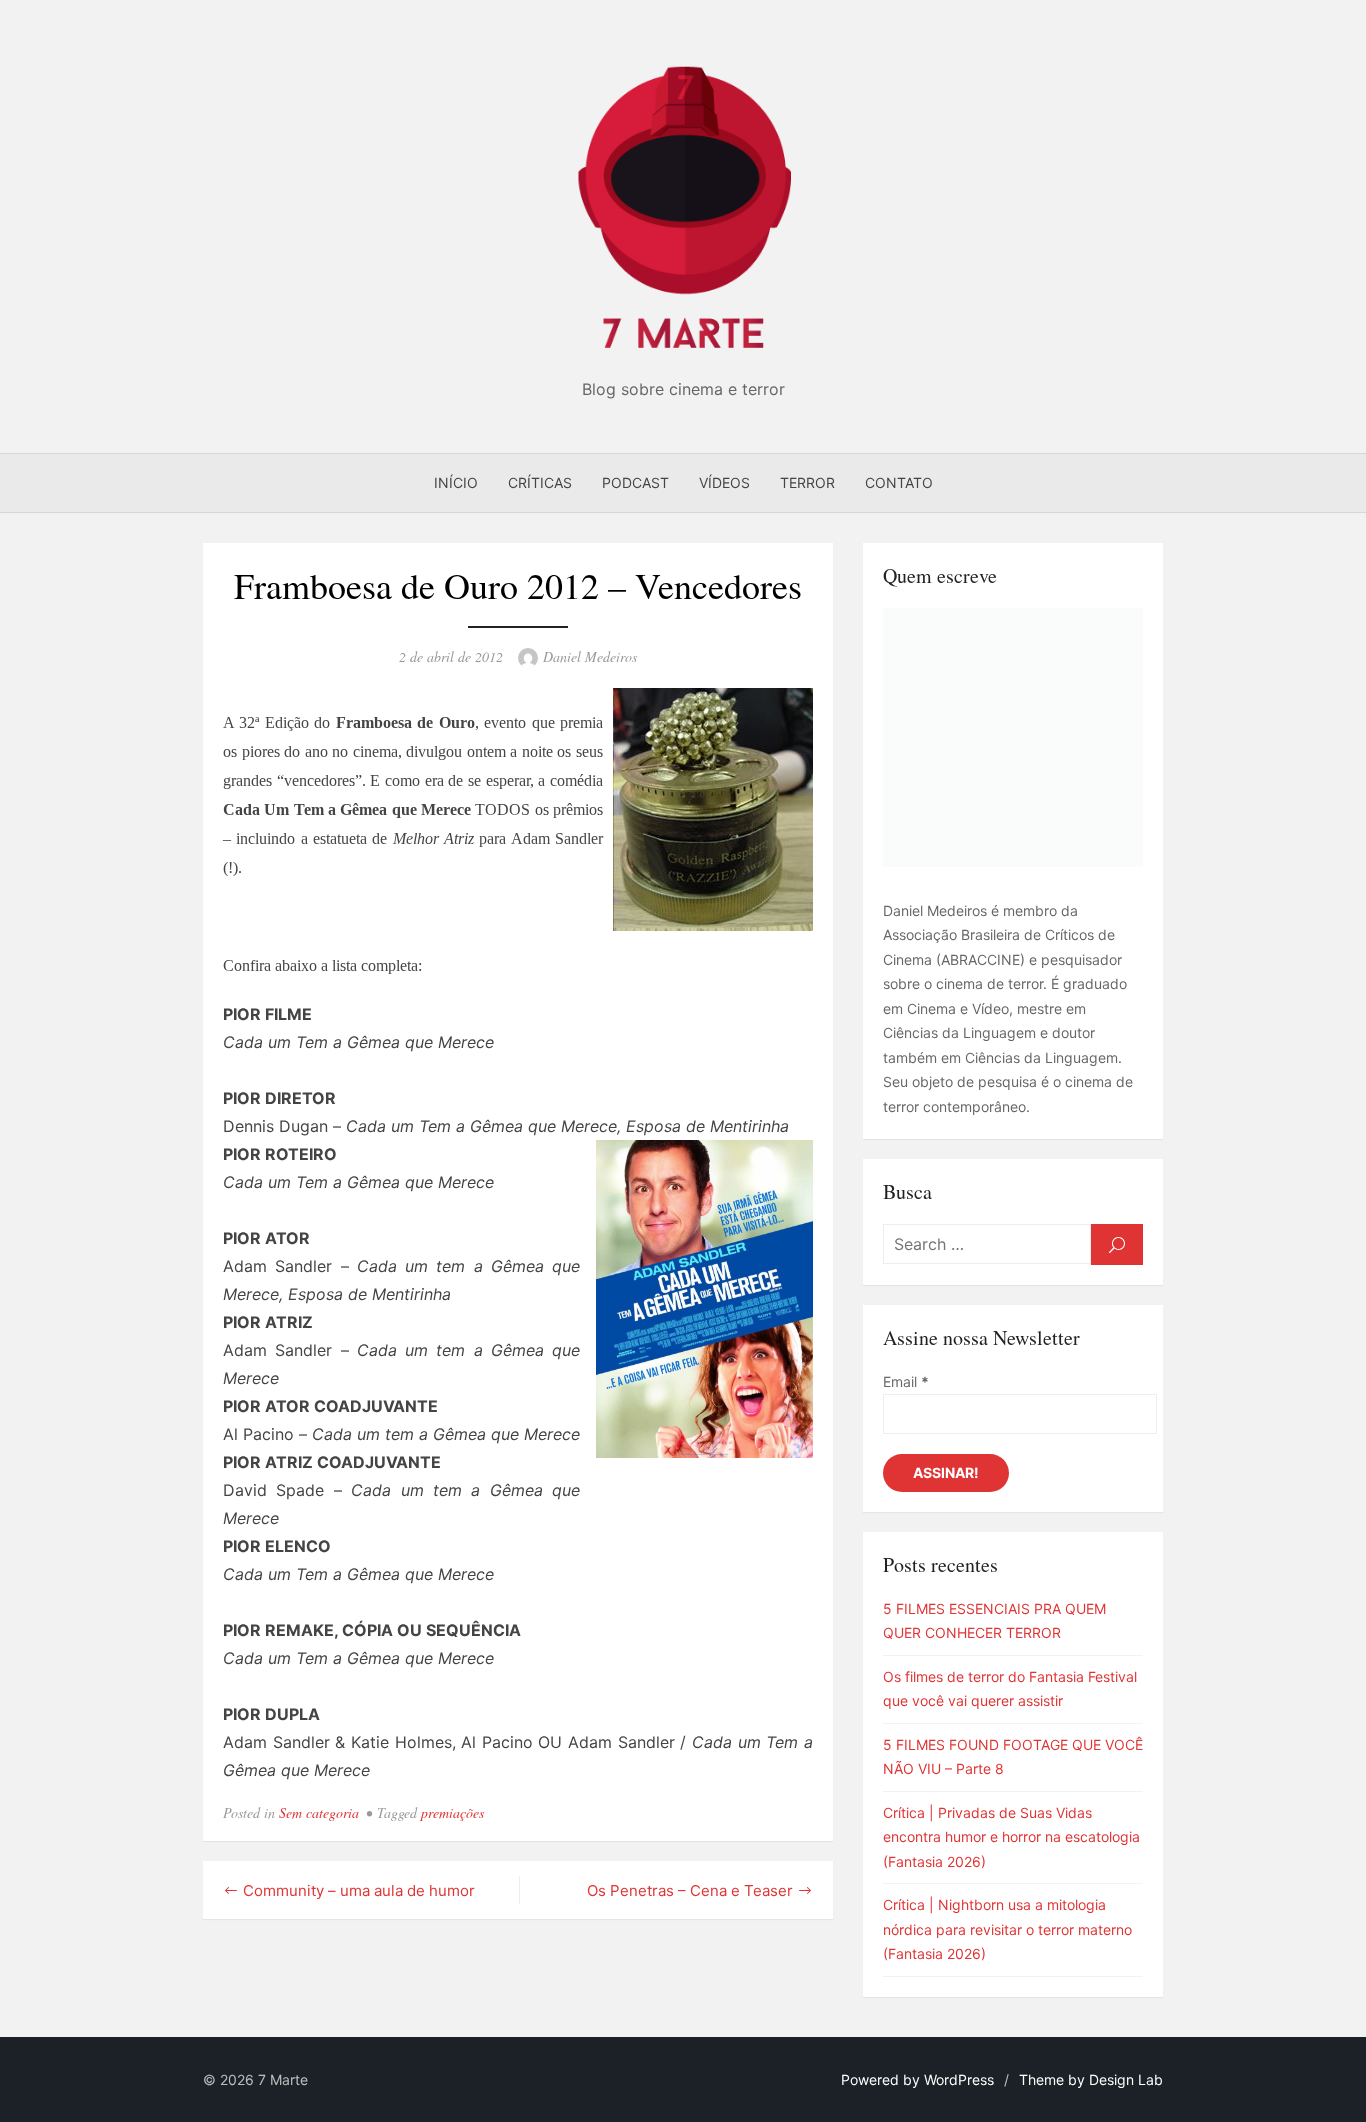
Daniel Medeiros (590, 656)
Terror (807, 482)
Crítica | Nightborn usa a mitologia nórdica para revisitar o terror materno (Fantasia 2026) (1007, 1929)
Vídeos (724, 482)
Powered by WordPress (917, 2079)
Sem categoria (319, 1812)
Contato (899, 482)
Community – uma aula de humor (359, 1890)
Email (906, 1381)
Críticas (540, 482)
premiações (452, 1812)
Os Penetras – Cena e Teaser (690, 1890)
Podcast (635, 482)
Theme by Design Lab (1091, 2079)
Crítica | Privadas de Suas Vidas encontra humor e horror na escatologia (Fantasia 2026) (1011, 1837)
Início (456, 482)
